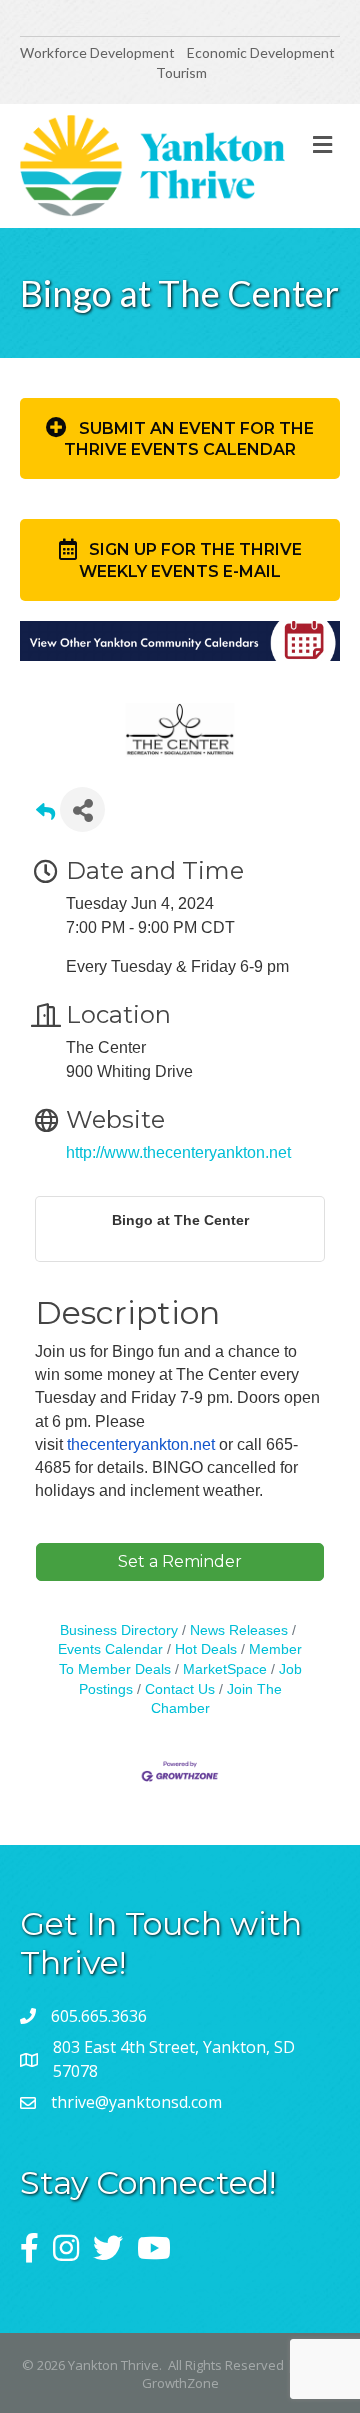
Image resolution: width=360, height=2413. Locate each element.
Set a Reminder (180, 1561)
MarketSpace (225, 1669)
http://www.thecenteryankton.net (178, 1152)
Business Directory (119, 1630)
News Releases (239, 1630)
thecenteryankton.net (141, 1444)
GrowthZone (180, 2383)
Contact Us (180, 1689)
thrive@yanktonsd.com (136, 2102)
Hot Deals (206, 1649)
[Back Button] (45, 815)
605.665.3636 (99, 2016)
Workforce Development (97, 52)
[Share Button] (82, 809)
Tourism (181, 72)
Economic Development (262, 52)
